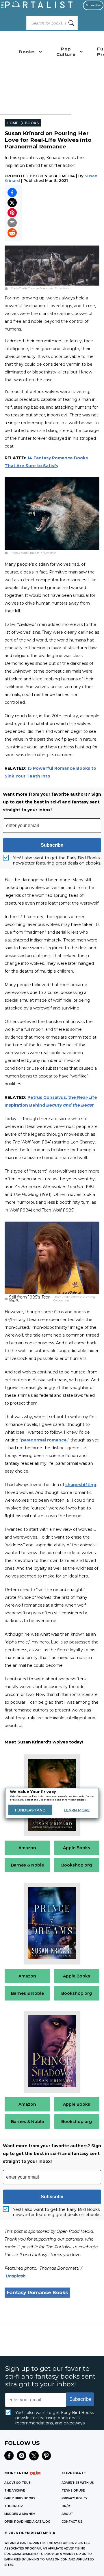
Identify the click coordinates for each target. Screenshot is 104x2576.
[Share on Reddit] (12, 233)
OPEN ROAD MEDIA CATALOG (27, 2522)
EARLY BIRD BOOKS (20, 2498)
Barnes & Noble (27, 1865)
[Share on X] (12, 203)
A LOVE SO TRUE (17, 2483)
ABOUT (67, 2514)
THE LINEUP (14, 2506)
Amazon (27, 1848)
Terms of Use (73, 2491)
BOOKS (32, 123)
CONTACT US (72, 2522)
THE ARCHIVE (15, 2491)
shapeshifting (81, 1485)
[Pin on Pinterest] (12, 213)
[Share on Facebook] (12, 193)
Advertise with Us (78, 2483)
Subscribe (93, 5)
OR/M (66, 2506)
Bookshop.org (77, 1865)
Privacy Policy (75, 2498)
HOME (12, 123)
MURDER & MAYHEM (20, 2514)
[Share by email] (12, 223)
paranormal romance (44, 1440)
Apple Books (77, 1848)
